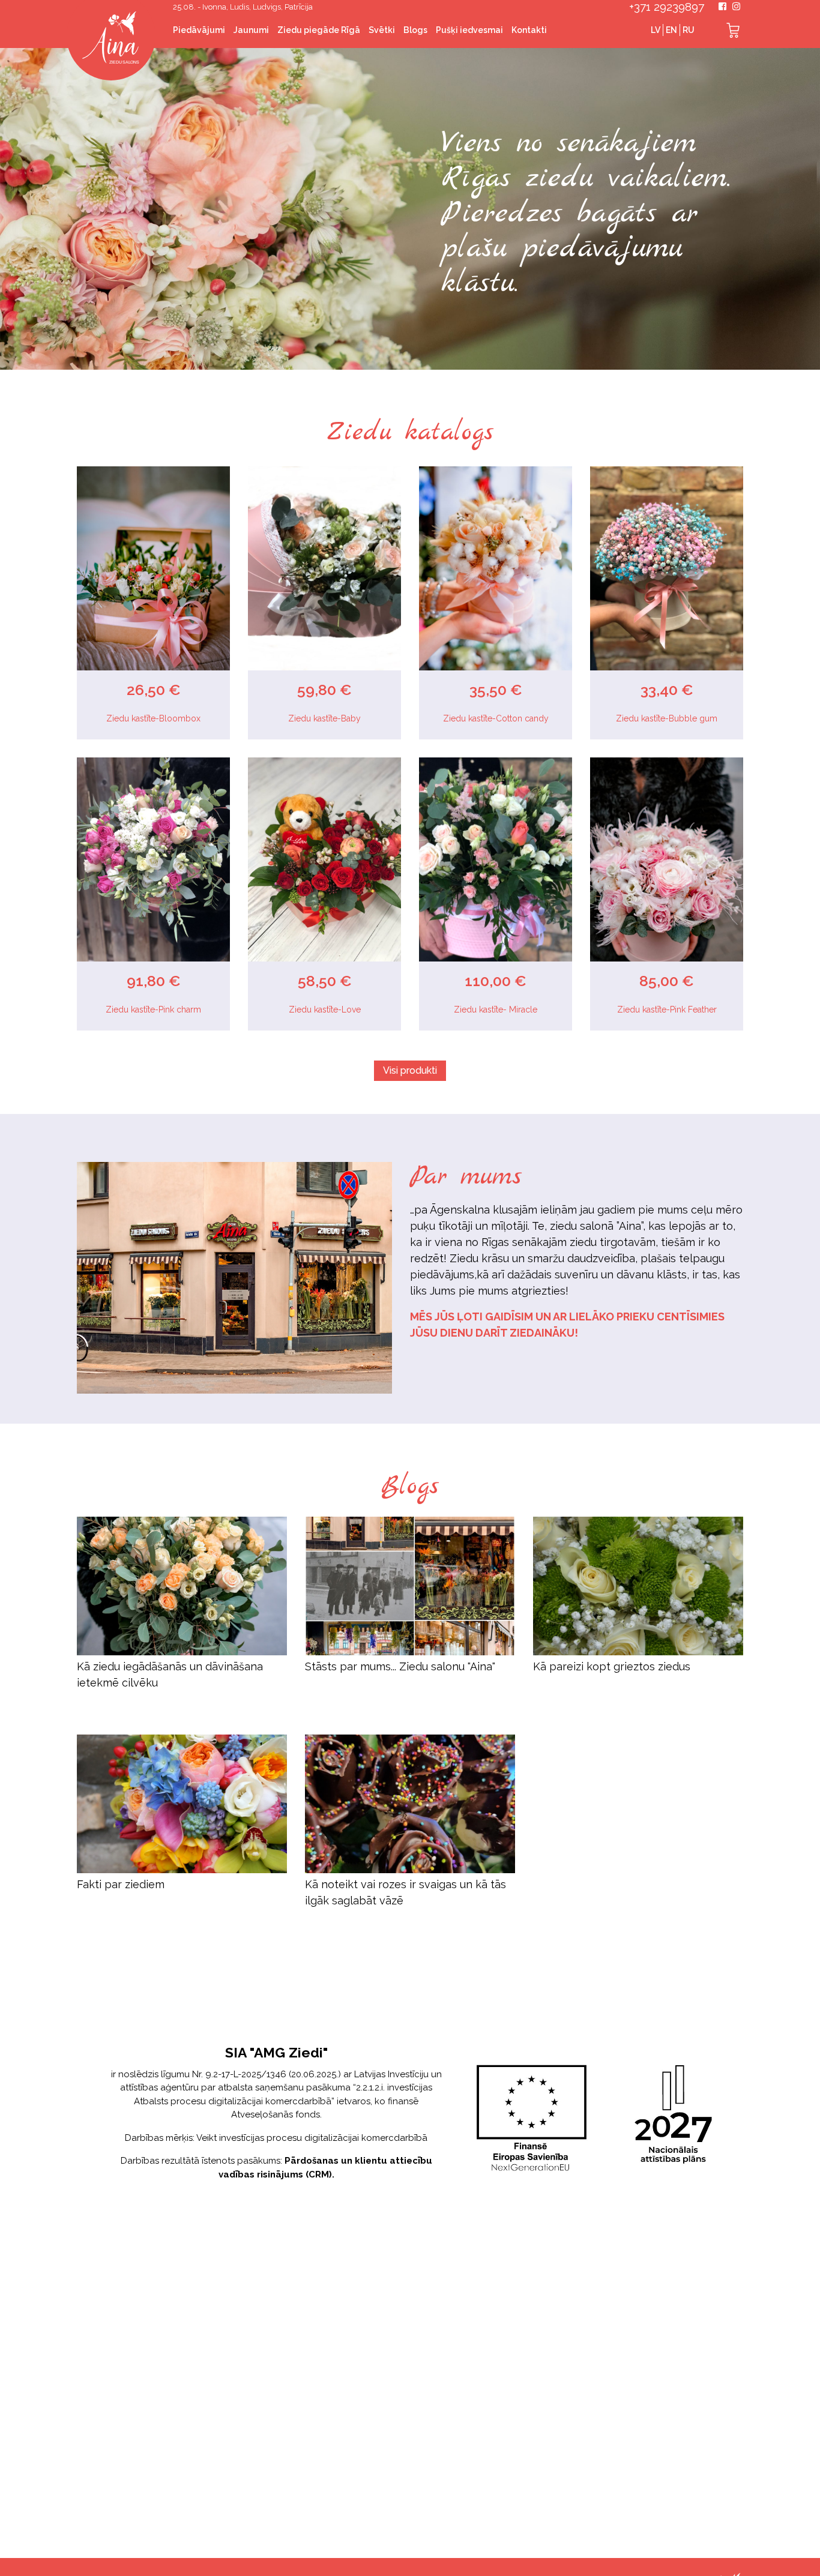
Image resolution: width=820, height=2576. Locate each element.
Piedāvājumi (199, 30)
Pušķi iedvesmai (469, 30)
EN (671, 30)
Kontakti (529, 30)
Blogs (415, 30)
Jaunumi (251, 30)
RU (689, 30)
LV (656, 30)
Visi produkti (410, 1070)
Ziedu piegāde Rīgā (319, 30)
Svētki (382, 30)
